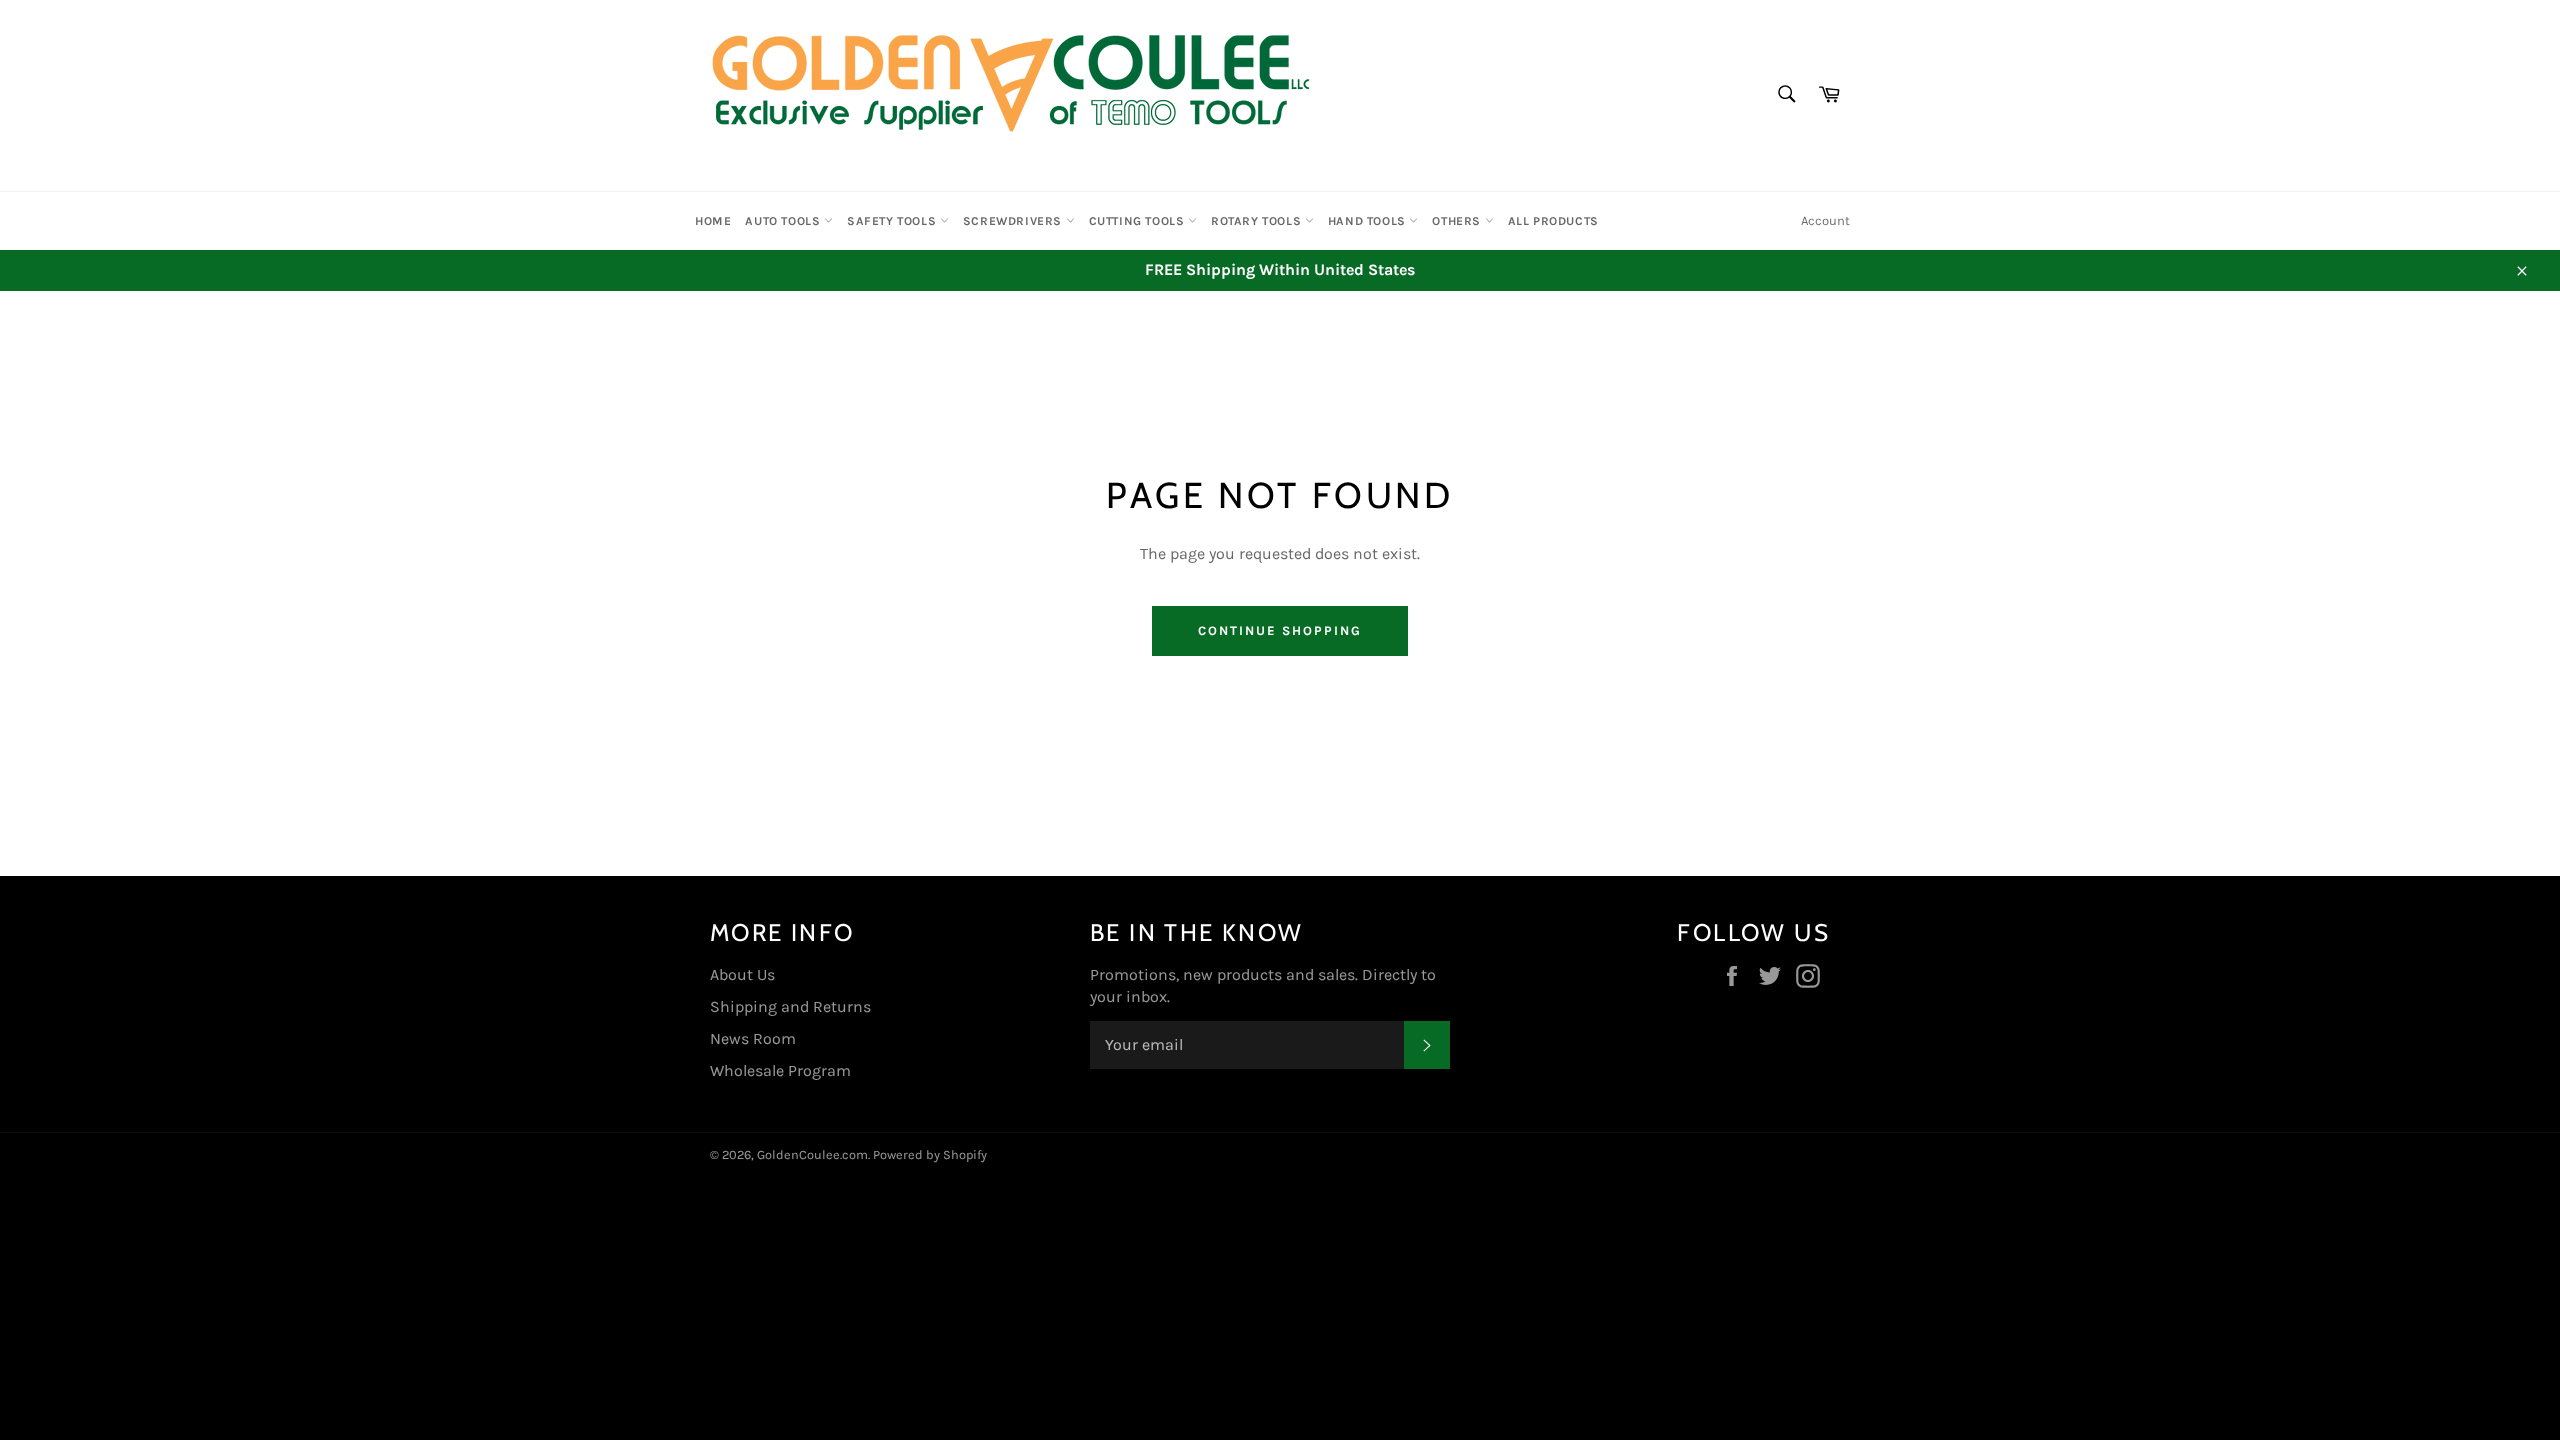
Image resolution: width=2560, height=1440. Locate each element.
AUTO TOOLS (784, 221)
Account (1825, 220)
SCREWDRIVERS (1014, 221)
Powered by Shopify (930, 1154)
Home (713, 221)
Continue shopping (1279, 630)
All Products (1553, 221)
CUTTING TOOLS (1138, 221)
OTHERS (1458, 221)
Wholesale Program (780, 1070)
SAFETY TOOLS (893, 221)
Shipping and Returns (790, 1006)
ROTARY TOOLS (1258, 221)
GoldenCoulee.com (812, 1154)
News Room (753, 1038)
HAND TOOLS (1369, 221)
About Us (742, 974)
